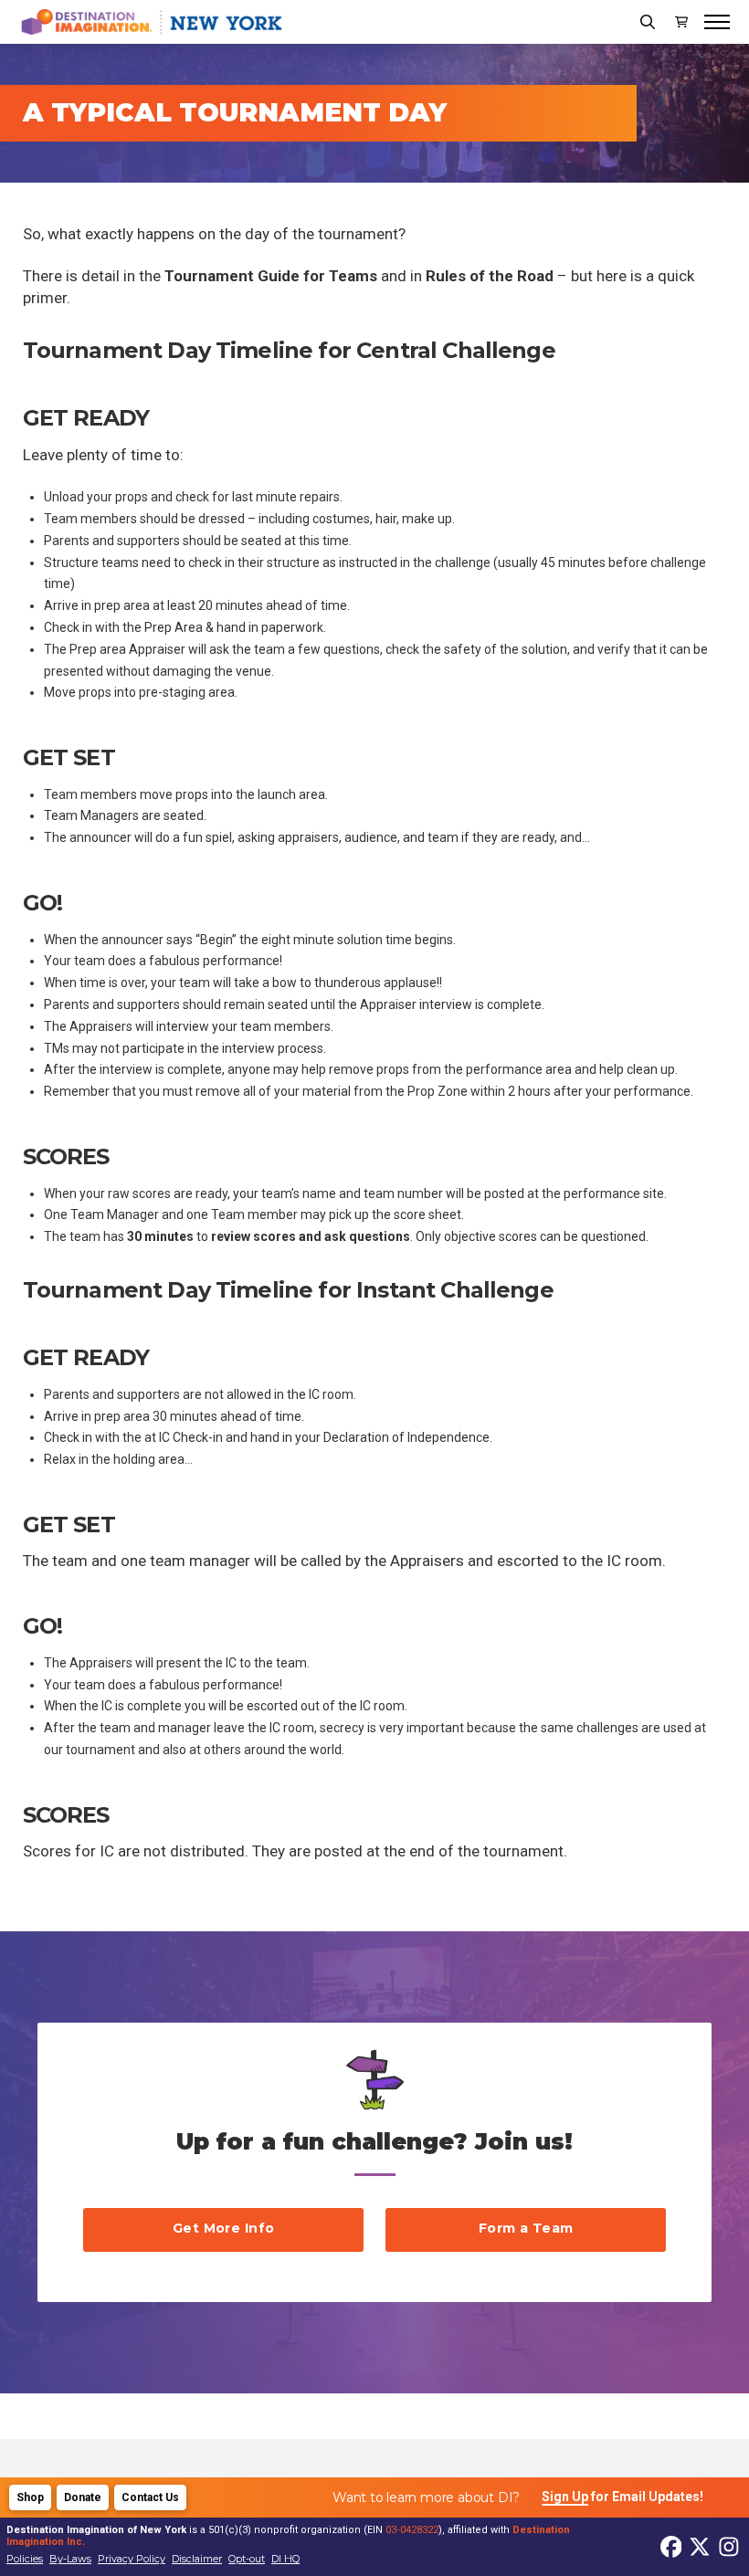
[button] (648, 22)
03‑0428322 (412, 2530)
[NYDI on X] (671, 2547)
